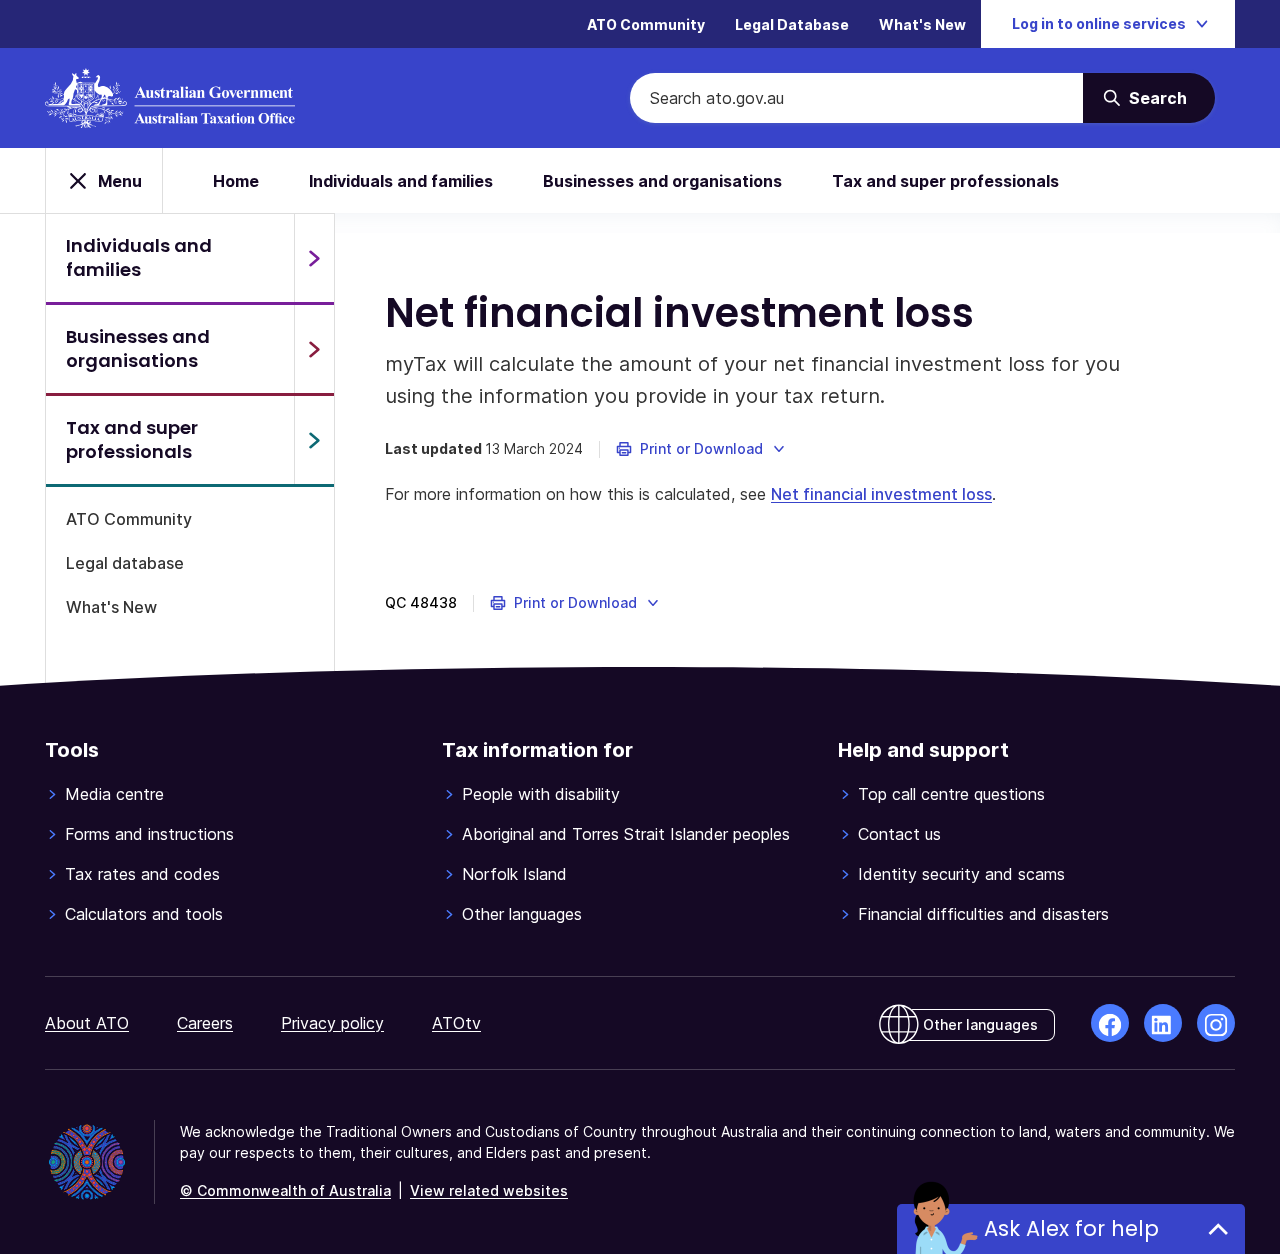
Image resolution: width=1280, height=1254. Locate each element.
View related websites (489, 1190)
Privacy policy (332, 1023)
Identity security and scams (961, 874)
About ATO (87, 1023)
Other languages (522, 914)
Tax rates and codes (142, 874)
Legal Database (792, 24)
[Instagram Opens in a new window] (1216, 1023)
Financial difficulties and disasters (983, 914)
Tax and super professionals (945, 181)
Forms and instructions (149, 834)
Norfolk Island (514, 874)
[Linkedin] (1163, 1023)
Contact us (899, 834)
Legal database (125, 563)
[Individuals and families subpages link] (314, 258)
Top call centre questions (951, 794)
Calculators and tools (144, 914)
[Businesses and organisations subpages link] (314, 349)
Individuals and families (401, 181)
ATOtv (456, 1023)
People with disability (541, 794)
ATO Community (646, 24)
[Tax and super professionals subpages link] (314, 440)
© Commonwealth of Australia (285, 1190)
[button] (701, 449)
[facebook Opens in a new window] (1110, 1023)
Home (236, 181)
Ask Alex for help (1071, 1228)
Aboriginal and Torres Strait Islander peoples (626, 834)
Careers (205, 1023)
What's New (922, 24)
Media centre (114, 794)
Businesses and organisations (662, 181)
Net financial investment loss (881, 494)
